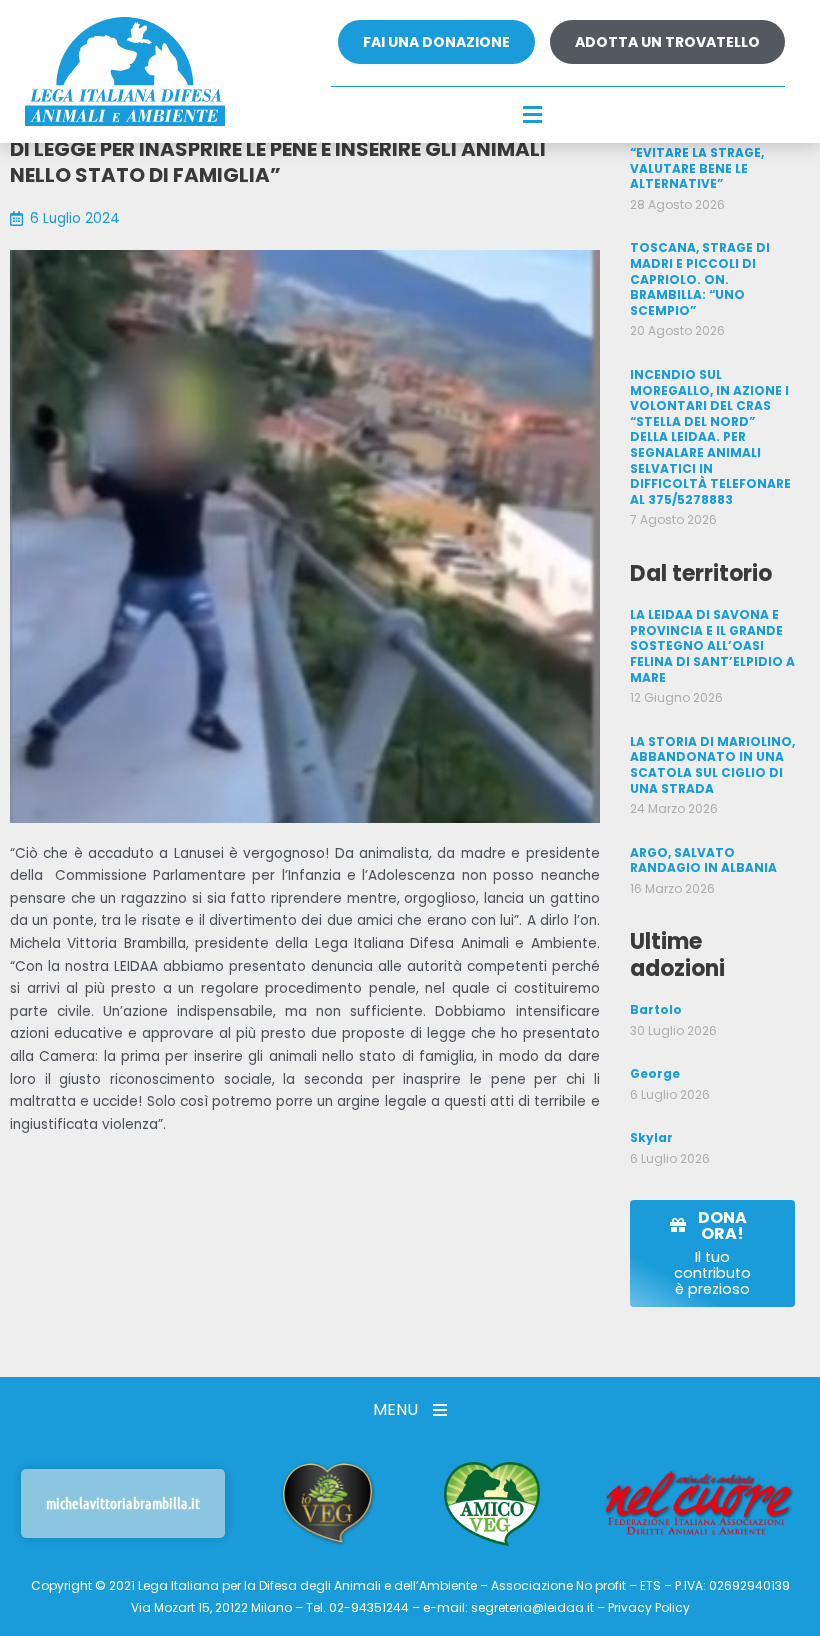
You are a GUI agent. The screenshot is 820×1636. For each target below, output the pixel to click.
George (655, 1073)
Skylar (651, 1137)
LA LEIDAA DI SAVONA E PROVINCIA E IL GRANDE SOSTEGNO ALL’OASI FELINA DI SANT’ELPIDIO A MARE (712, 645)
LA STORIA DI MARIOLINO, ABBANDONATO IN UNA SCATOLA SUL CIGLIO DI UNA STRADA (712, 765)
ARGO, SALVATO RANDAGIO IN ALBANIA (703, 860)
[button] (533, 116)
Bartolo (656, 1009)
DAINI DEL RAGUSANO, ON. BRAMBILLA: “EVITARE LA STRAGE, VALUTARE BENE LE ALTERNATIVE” (701, 152)
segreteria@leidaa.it (532, 1607)
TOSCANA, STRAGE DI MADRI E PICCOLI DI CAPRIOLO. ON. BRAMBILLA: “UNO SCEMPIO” (700, 278)
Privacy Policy (649, 1607)
